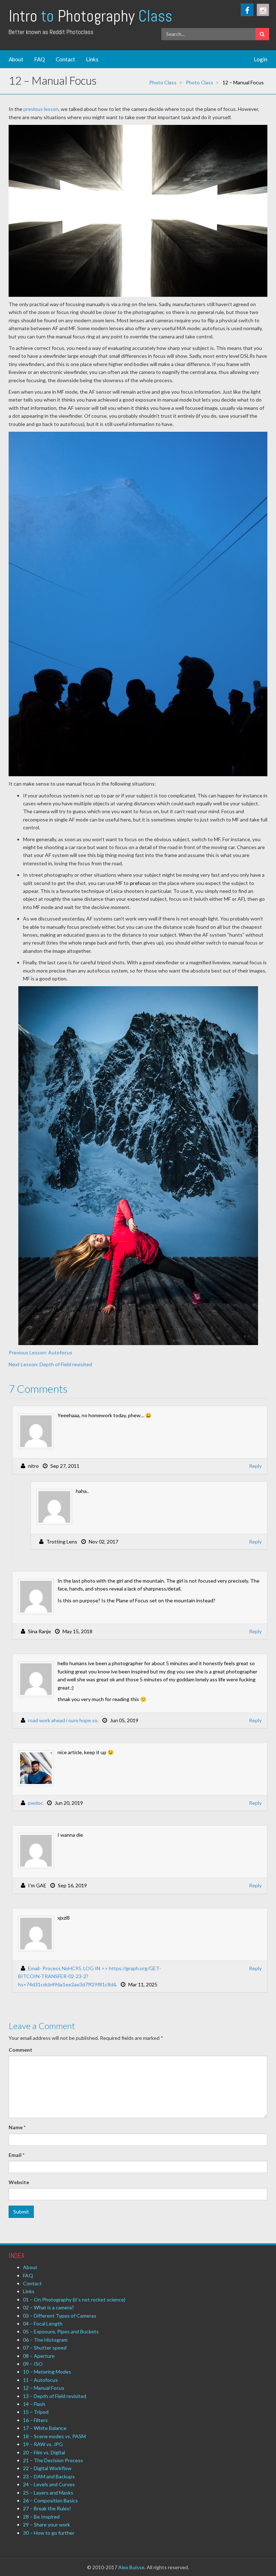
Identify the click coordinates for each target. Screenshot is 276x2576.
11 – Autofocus (40, 2380)
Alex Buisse (131, 2567)
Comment (20, 2050)
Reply (255, 1466)
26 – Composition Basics (50, 2500)
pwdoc (36, 1803)
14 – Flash (34, 2404)
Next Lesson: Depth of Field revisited (50, 1364)
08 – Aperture (39, 2356)
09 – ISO (33, 2364)
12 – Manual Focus (44, 2388)
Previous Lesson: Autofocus (40, 1352)
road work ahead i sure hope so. (63, 1720)
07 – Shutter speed (45, 2348)
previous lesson (41, 109)
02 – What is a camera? (49, 2307)
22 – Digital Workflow (47, 2468)
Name (17, 2127)
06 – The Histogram (45, 2340)
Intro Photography (90, 16)
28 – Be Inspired (41, 2517)
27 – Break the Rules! (47, 2508)
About (16, 59)
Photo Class (163, 82)
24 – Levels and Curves (49, 2484)
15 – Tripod (36, 2412)
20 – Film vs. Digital (44, 2452)
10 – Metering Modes (47, 2372)
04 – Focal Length (43, 2324)
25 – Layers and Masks (48, 2493)
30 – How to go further (49, 2533)
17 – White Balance (45, 2428)
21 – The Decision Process (53, 2460)
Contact (65, 59)
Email (17, 2155)
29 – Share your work (47, 2525)
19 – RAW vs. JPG (43, 2444)
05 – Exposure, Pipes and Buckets (61, 2331)
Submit (21, 2212)
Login (261, 59)
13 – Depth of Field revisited (55, 2396)
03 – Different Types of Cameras (60, 2316)
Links (92, 59)
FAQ (40, 59)
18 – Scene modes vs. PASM (54, 2436)
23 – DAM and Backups (49, 2476)
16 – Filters (35, 2420)
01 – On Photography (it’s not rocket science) (74, 2299)
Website (19, 2182)
